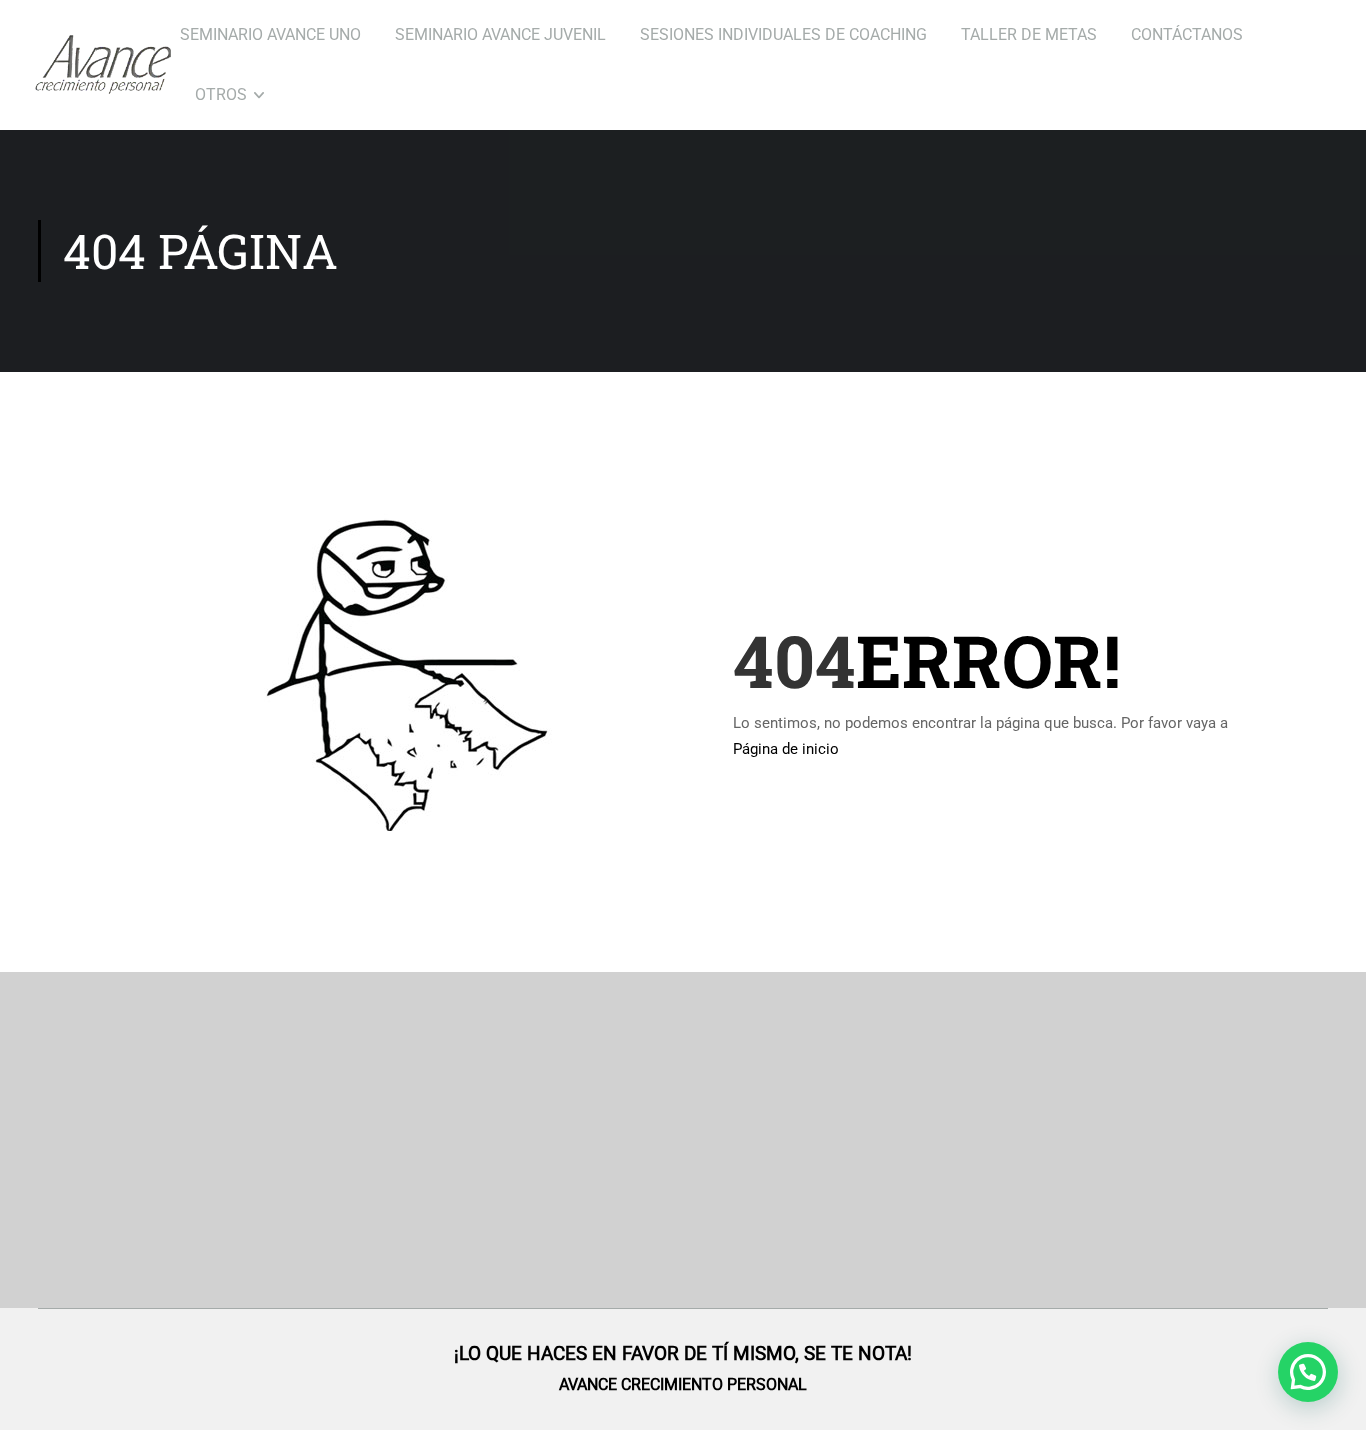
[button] (1308, 1372)
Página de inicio (786, 749)
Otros (221, 94)
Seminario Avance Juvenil (500, 34)
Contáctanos (1187, 34)
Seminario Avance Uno (270, 34)
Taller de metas (1029, 34)
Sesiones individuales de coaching (783, 34)
